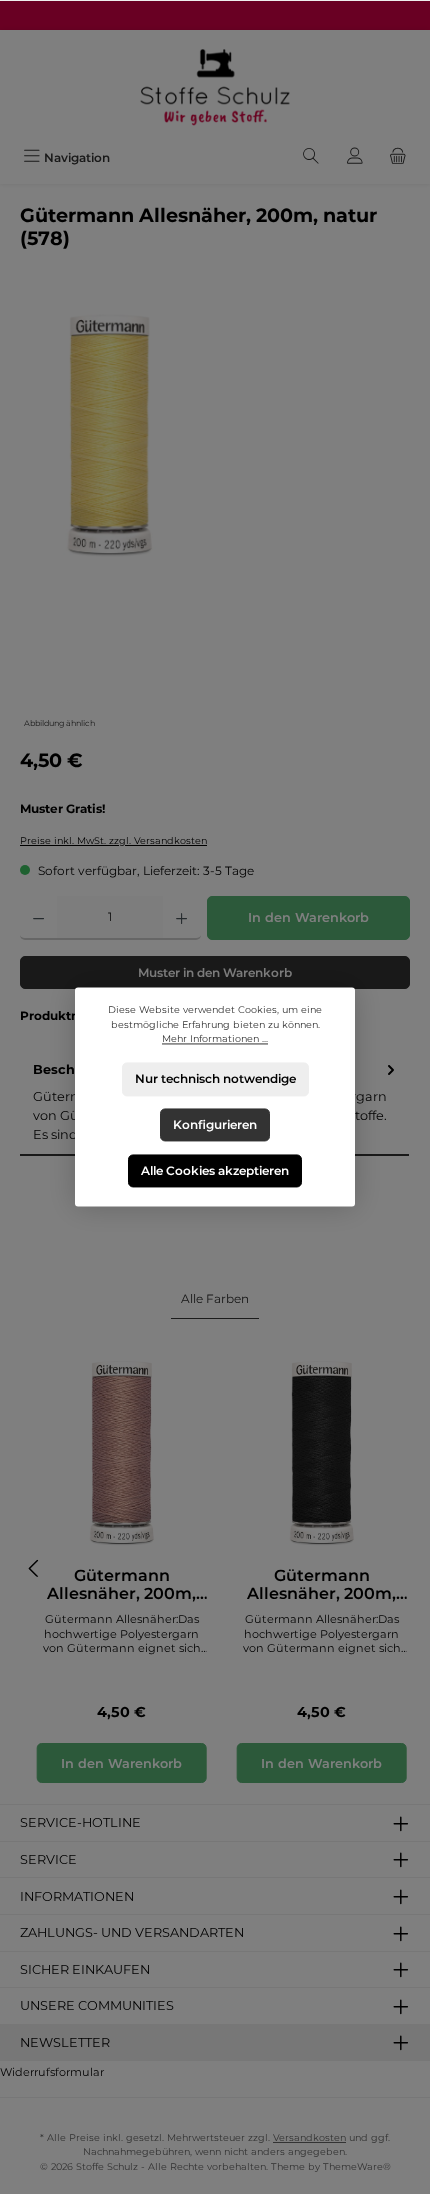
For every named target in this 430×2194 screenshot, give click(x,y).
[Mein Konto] (355, 157)
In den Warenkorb (308, 917)
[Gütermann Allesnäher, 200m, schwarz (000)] (322, 1452)
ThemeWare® (357, 2166)
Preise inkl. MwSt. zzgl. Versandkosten (113, 840)
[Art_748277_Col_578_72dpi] (109, 434)
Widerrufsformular (52, 2072)
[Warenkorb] (398, 157)
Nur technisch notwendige (215, 1079)
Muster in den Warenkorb (215, 972)
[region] (215, 518)
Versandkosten (309, 2137)
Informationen (77, 1896)
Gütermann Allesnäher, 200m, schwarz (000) (321, 1584)
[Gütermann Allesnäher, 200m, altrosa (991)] (122, 1452)
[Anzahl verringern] (38, 918)
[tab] (215, 1299)
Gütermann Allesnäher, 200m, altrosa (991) (121, 1584)
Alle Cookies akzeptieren (215, 1170)
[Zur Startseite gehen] (215, 85)
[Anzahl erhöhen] (181, 918)
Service (48, 1859)
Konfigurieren (215, 1124)
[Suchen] (311, 157)
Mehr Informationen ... (215, 1039)
